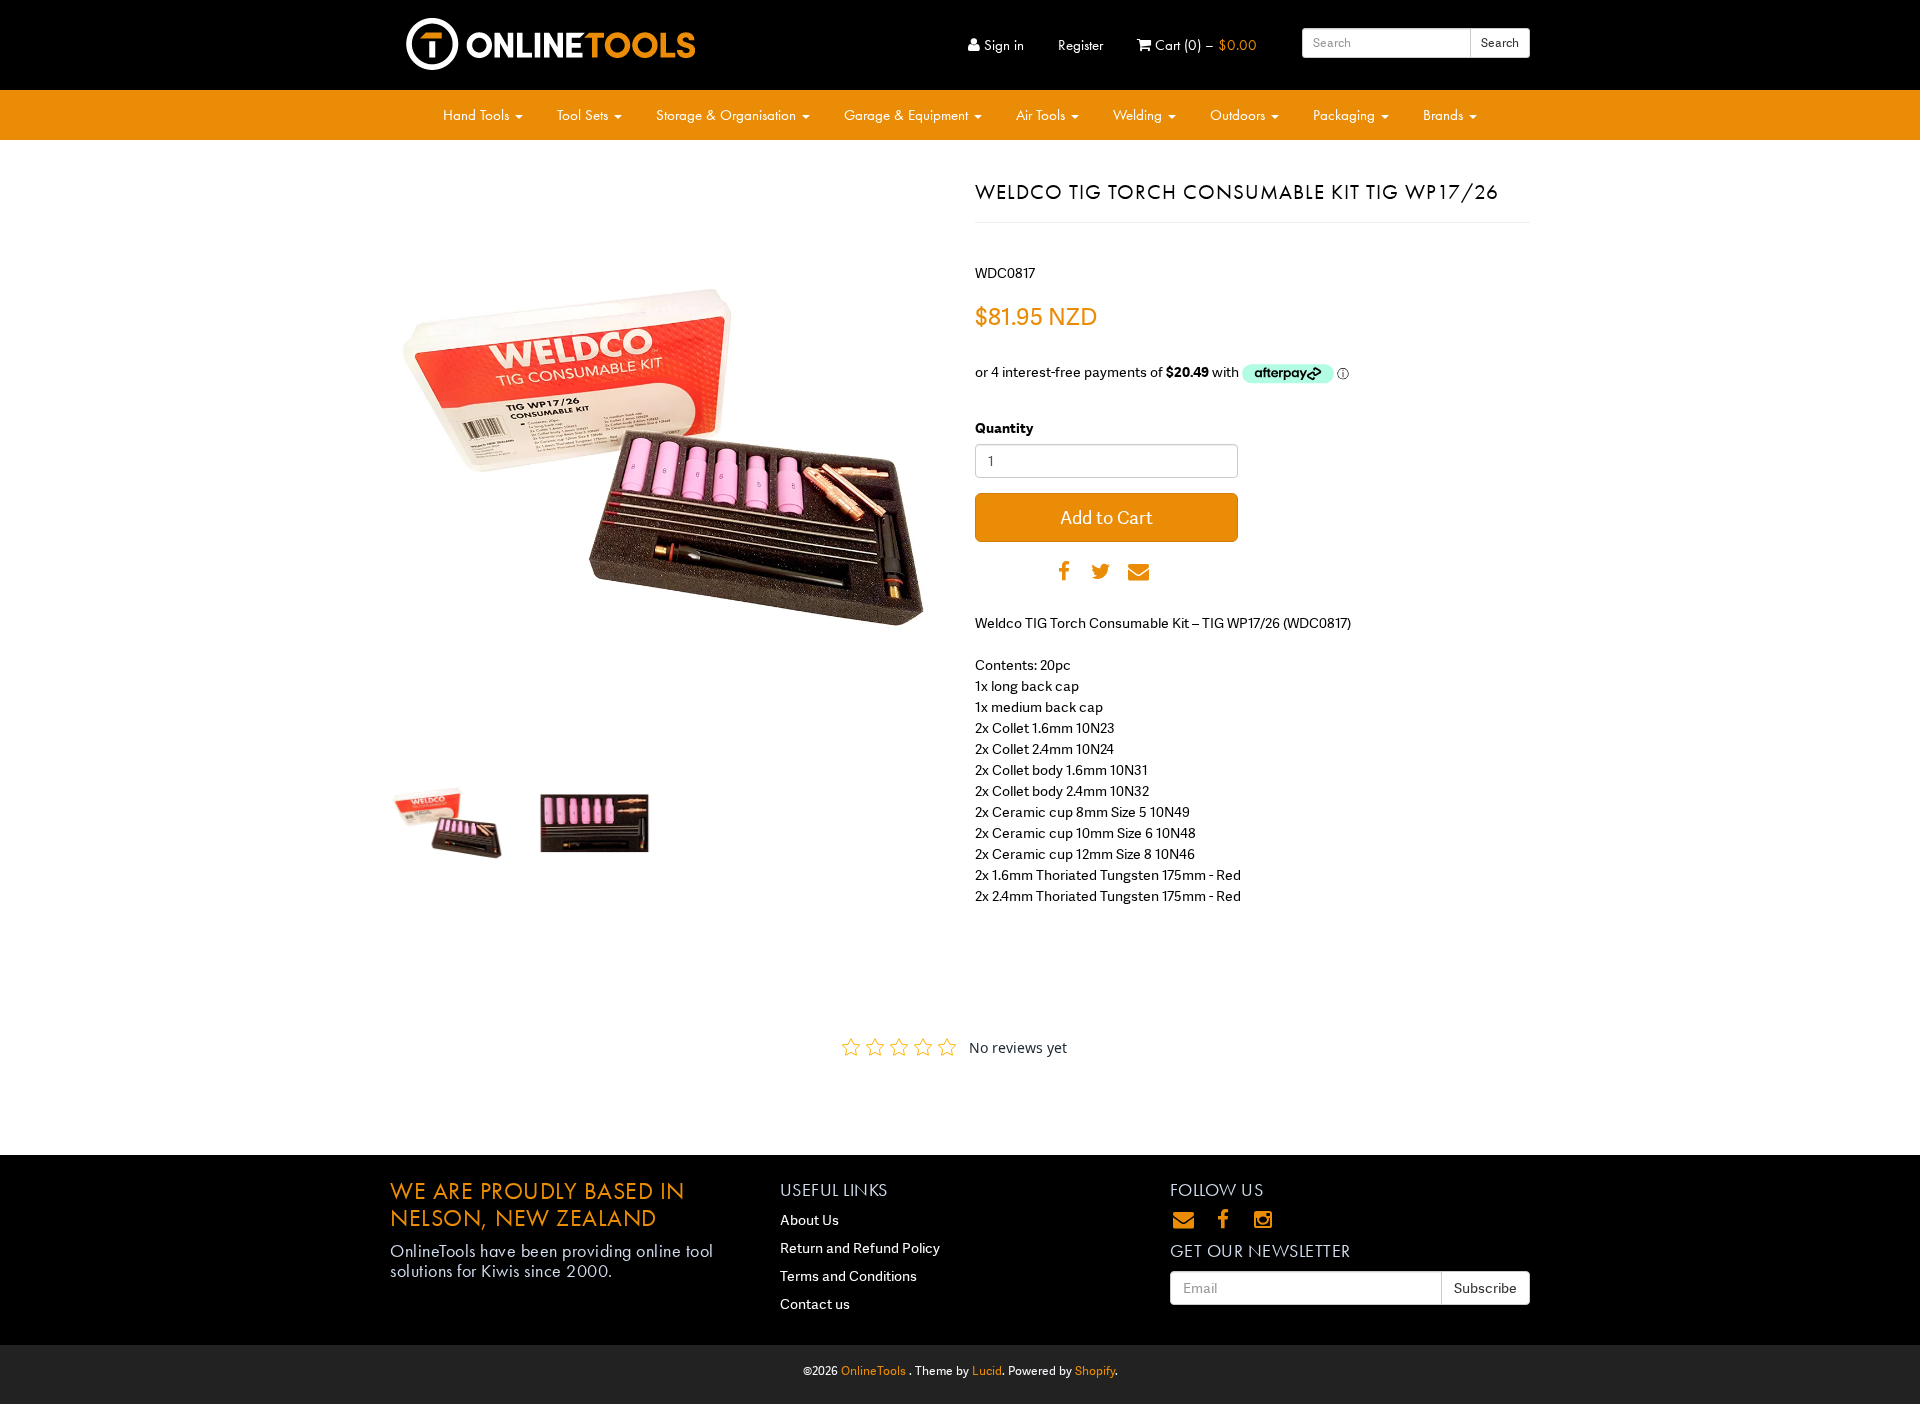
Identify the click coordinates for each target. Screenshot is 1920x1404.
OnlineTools (875, 1371)
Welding (1139, 115)
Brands (1445, 115)
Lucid (987, 1371)
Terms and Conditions (848, 1276)
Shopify (1095, 1371)
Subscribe (1485, 1288)
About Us (809, 1220)
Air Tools (1042, 115)
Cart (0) (1204, 45)
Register (1080, 45)
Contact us (815, 1304)
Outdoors (1239, 115)
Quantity (1004, 428)
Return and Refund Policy (860, 1248)
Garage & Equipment (908, 115)
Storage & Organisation (728, 115)
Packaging (1346, 115)
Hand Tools (478, 115)
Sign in (1002, 45)
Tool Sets (584, 115)
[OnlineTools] (550, 40)
